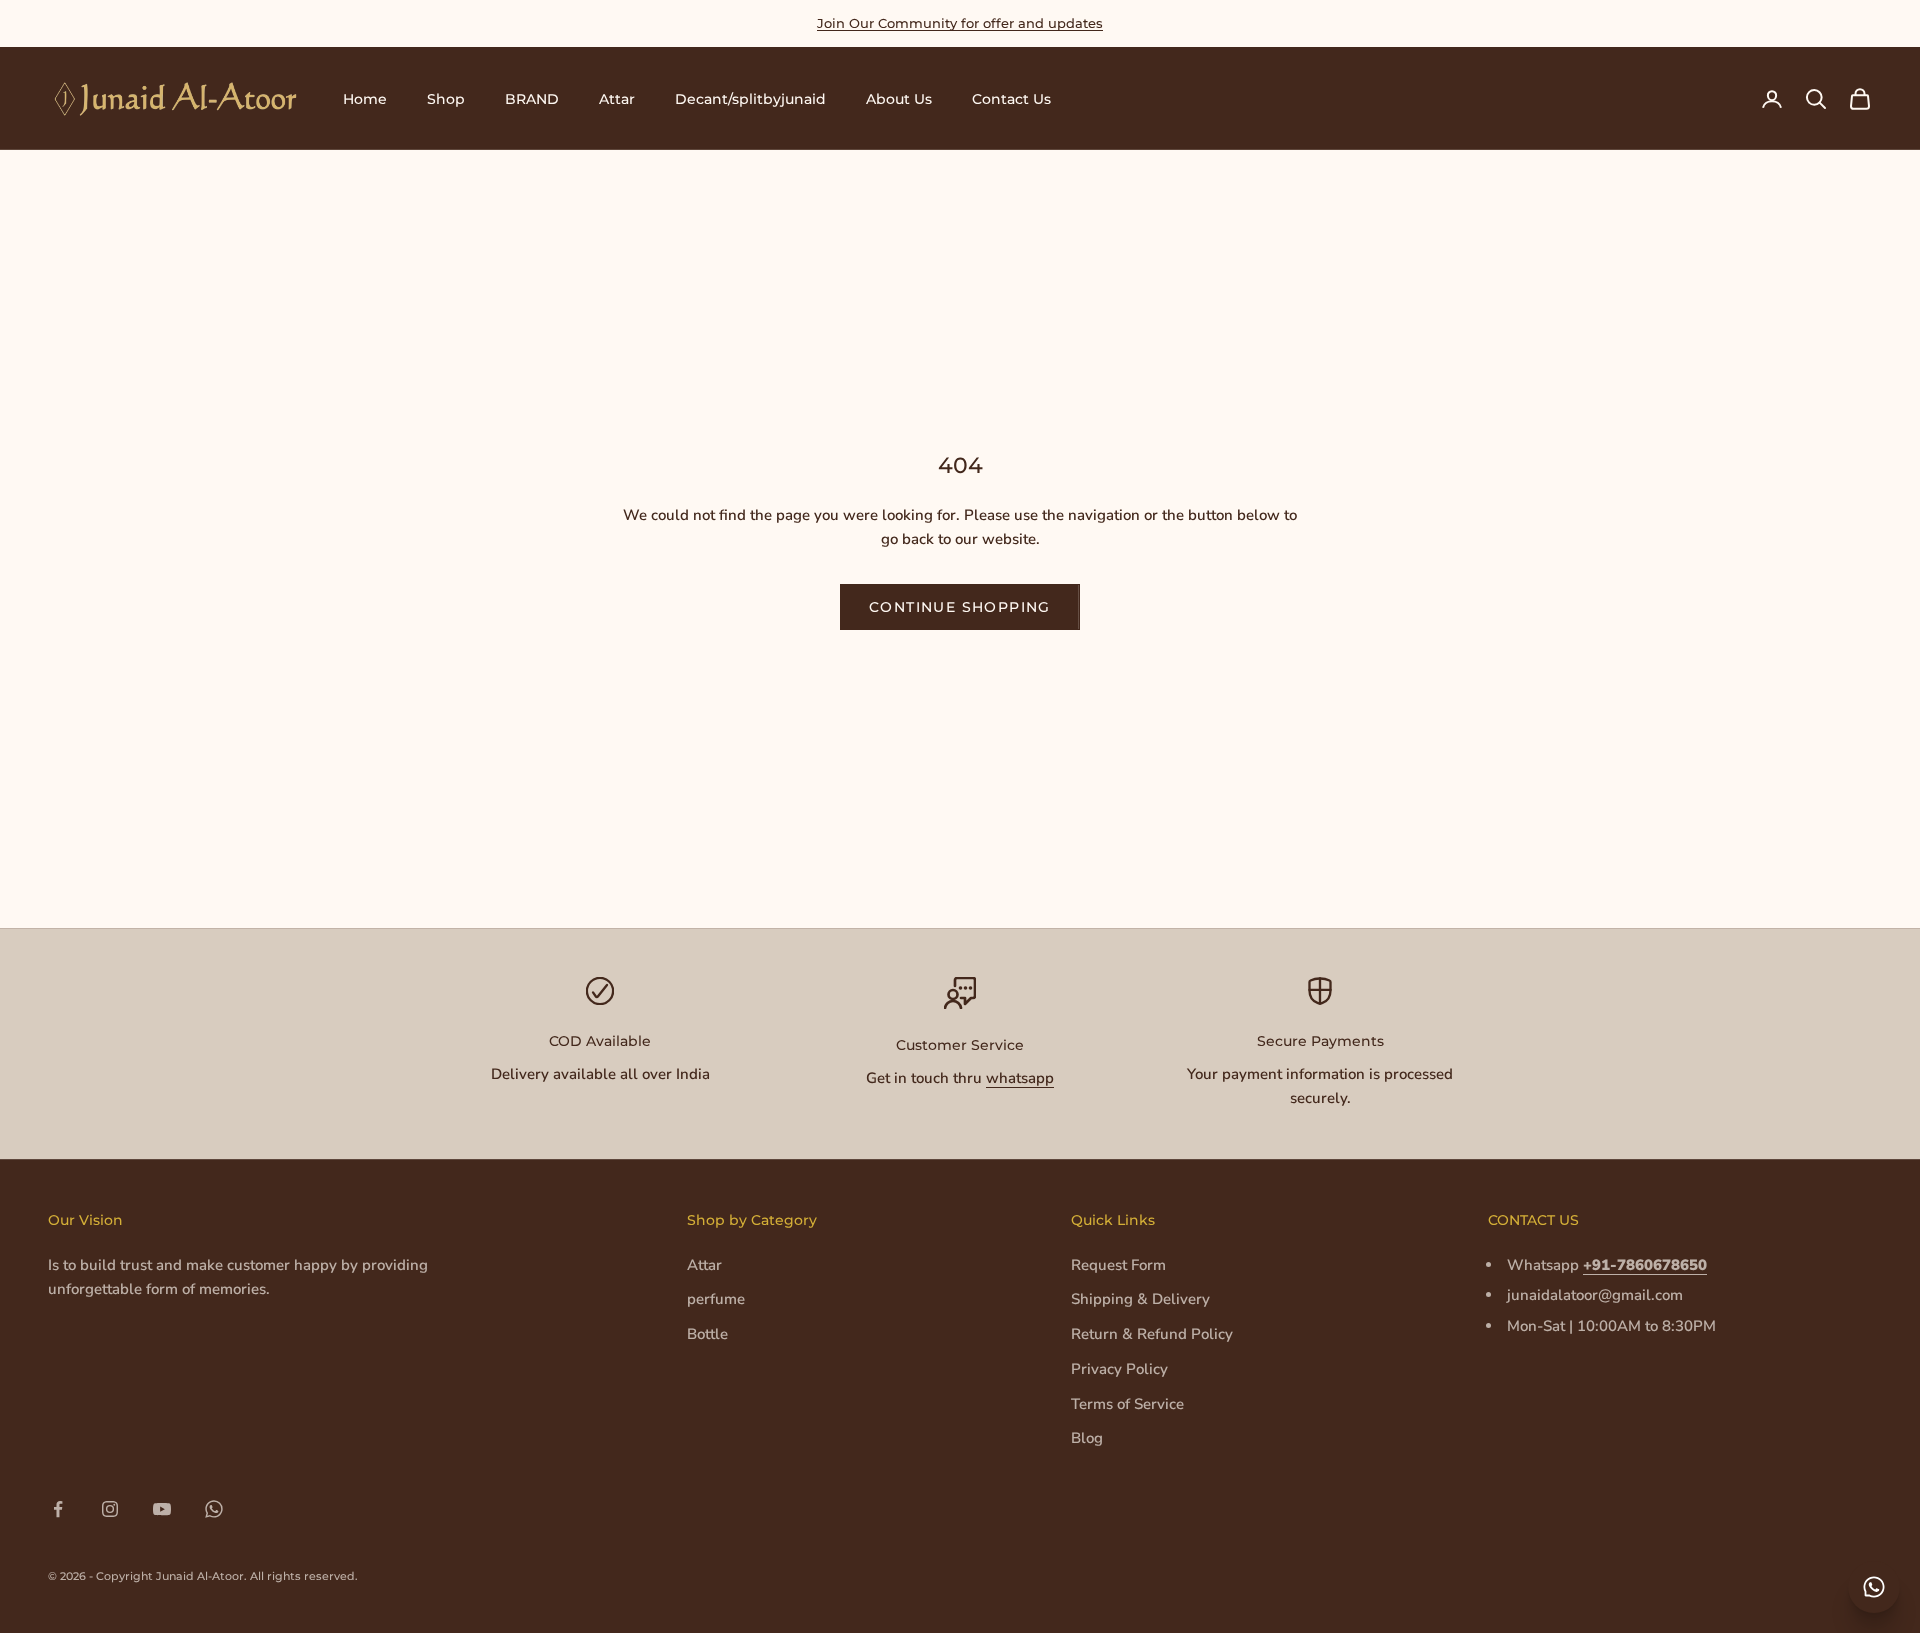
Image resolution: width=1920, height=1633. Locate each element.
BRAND (532, 99)
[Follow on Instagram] (110, 1509)
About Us (899, 99)
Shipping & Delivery (1140, 1299)
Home (365, 99)
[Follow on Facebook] (58, 1509)
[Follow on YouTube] (162, 1509)
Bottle (707, 1334)
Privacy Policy (1119, 1369)
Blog (1087, 1438)
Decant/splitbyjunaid (750, 99)
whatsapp (1020, 1078)
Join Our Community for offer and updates (960, 23)
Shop (446, 99)
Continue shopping (960, 607)
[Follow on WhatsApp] (214, 1509)
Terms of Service (1127, 1404)
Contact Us (1011, 99)
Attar (617, 99)
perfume (716, 1299)
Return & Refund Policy (1152, 1334)
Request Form (1118, 1265)
